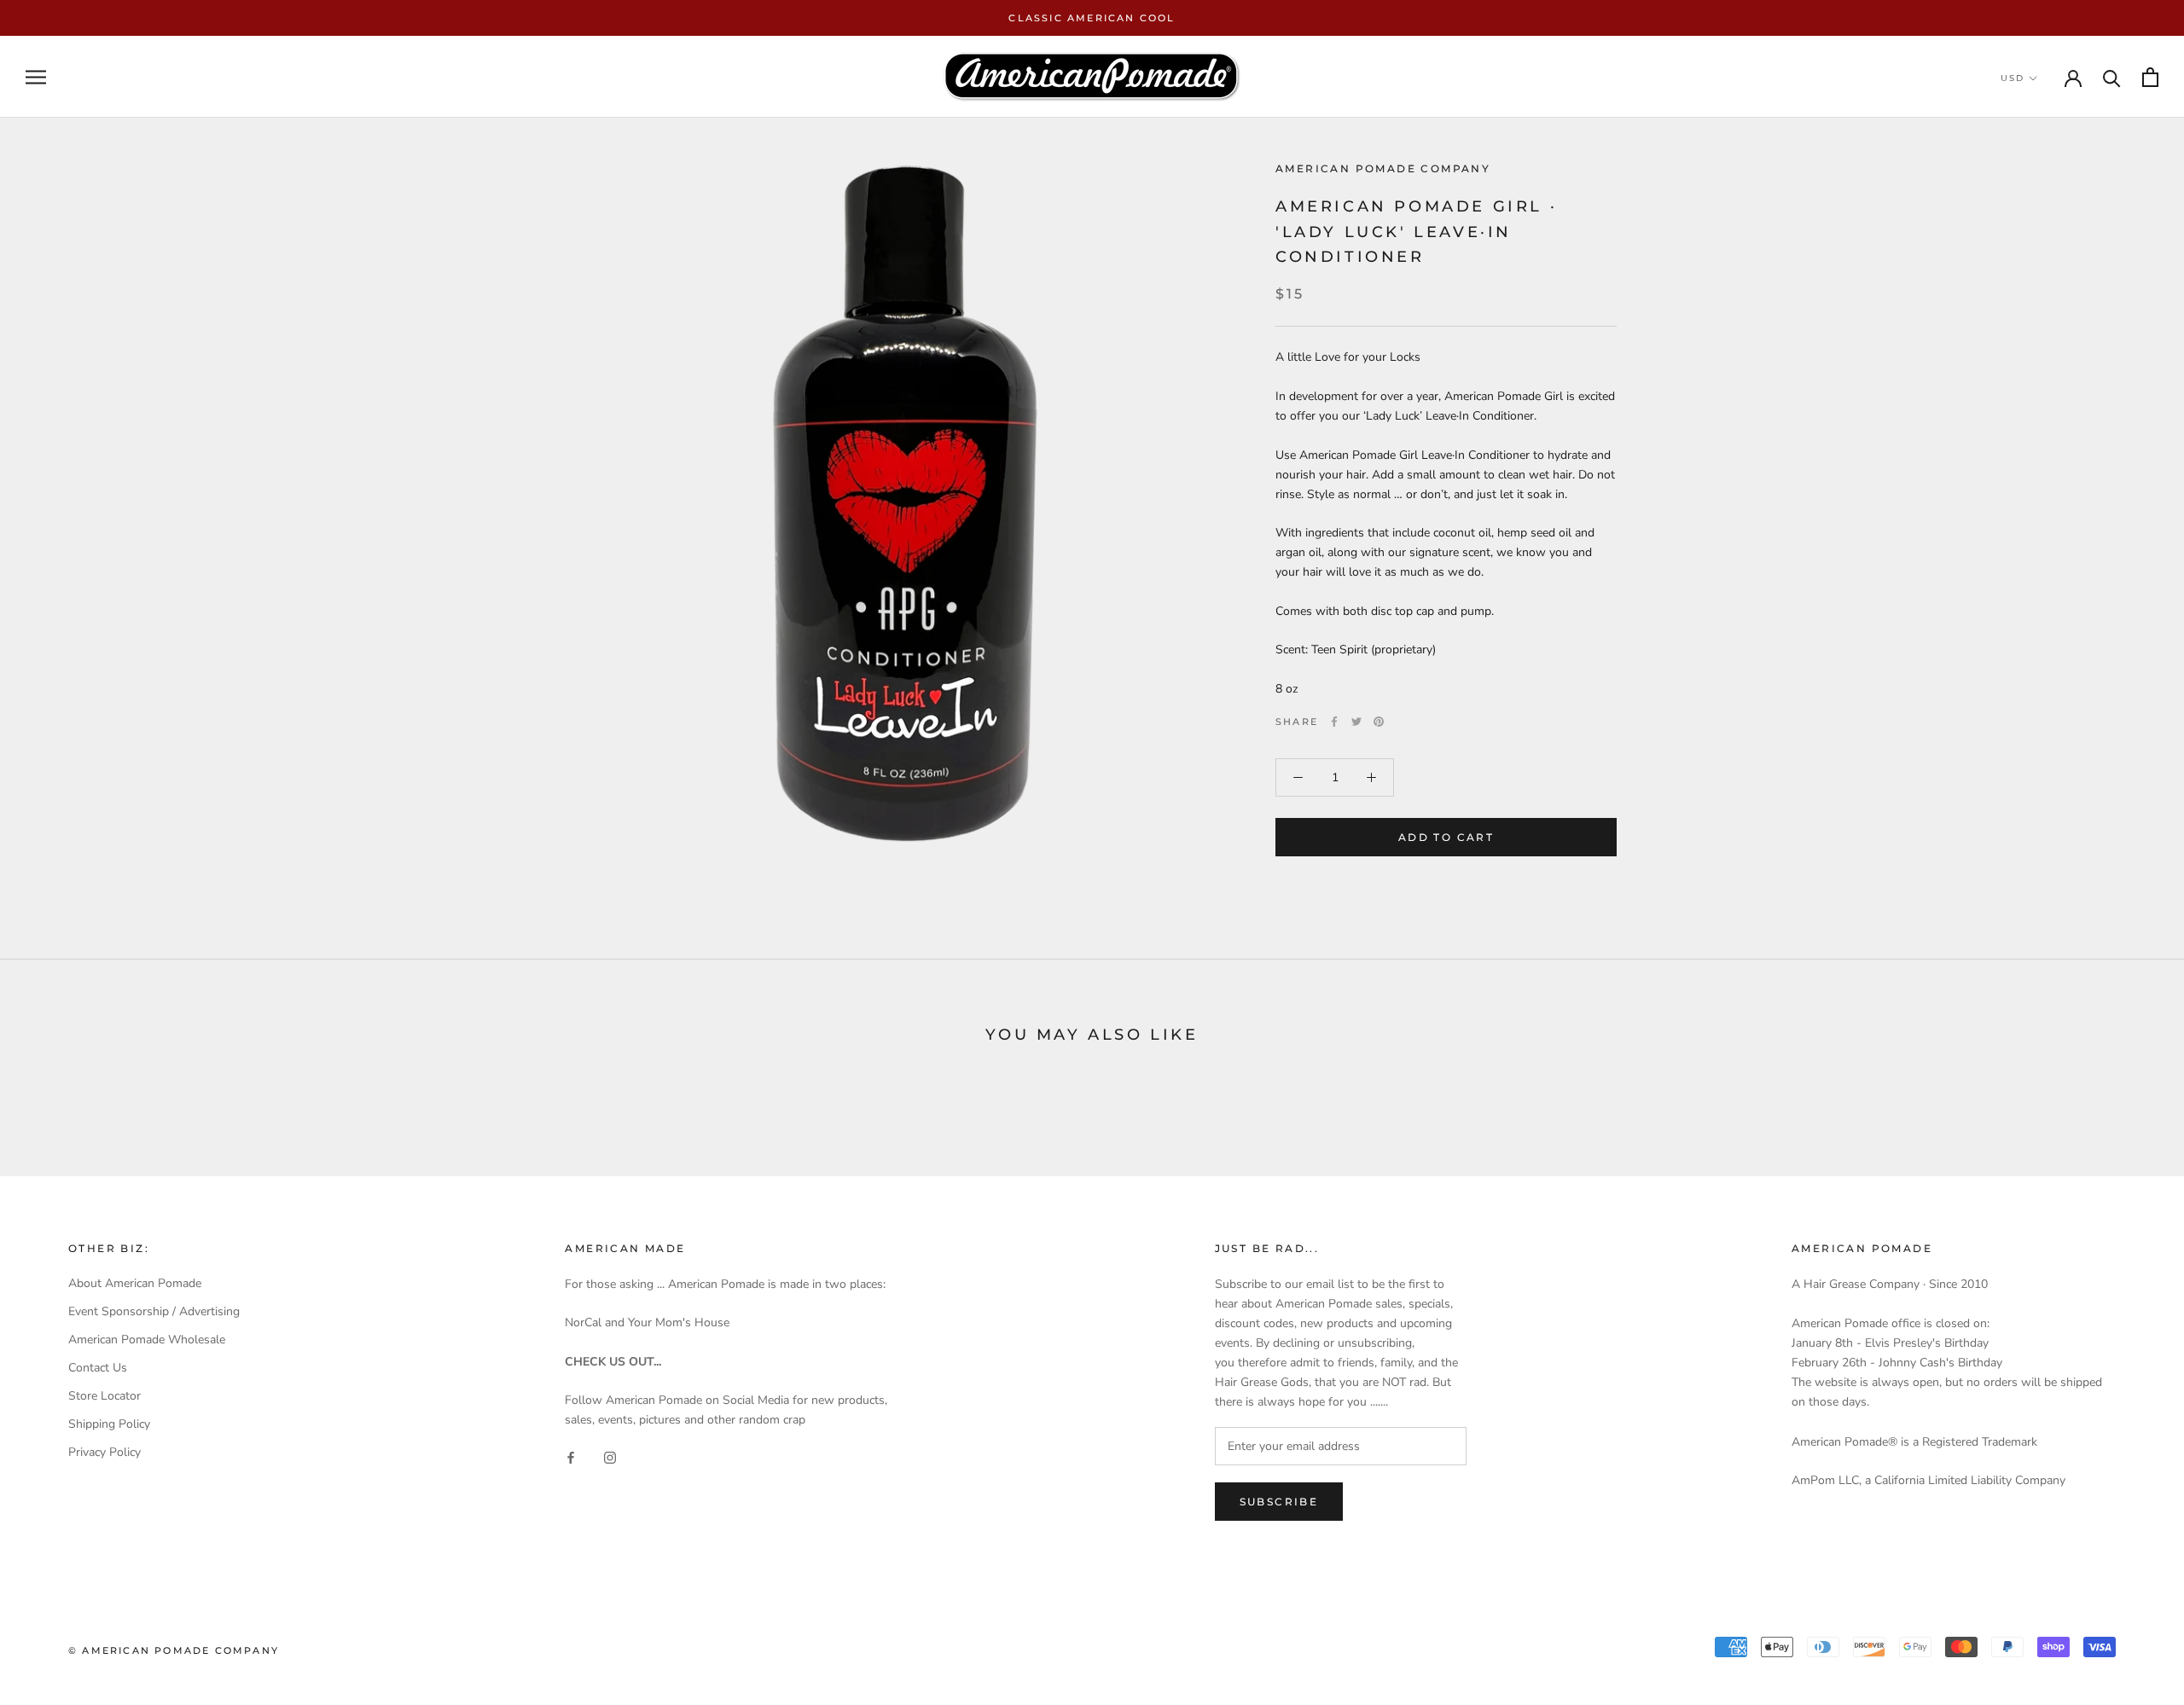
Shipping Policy (109, 1424)
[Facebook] (1334, 722)
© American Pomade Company (174, 1650)
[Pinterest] (1379, 722)
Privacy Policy (105, 1452)
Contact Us (98, 1368)
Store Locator (105, 1396)
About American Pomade (135, 1283)
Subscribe (1279, 1502)
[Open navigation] (36, 77)
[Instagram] (610, 1456)
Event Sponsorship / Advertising (154, 1311)
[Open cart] (2150, 77)
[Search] (2112, 77)
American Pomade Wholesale (147, 1340)
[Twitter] (1356, 722)
